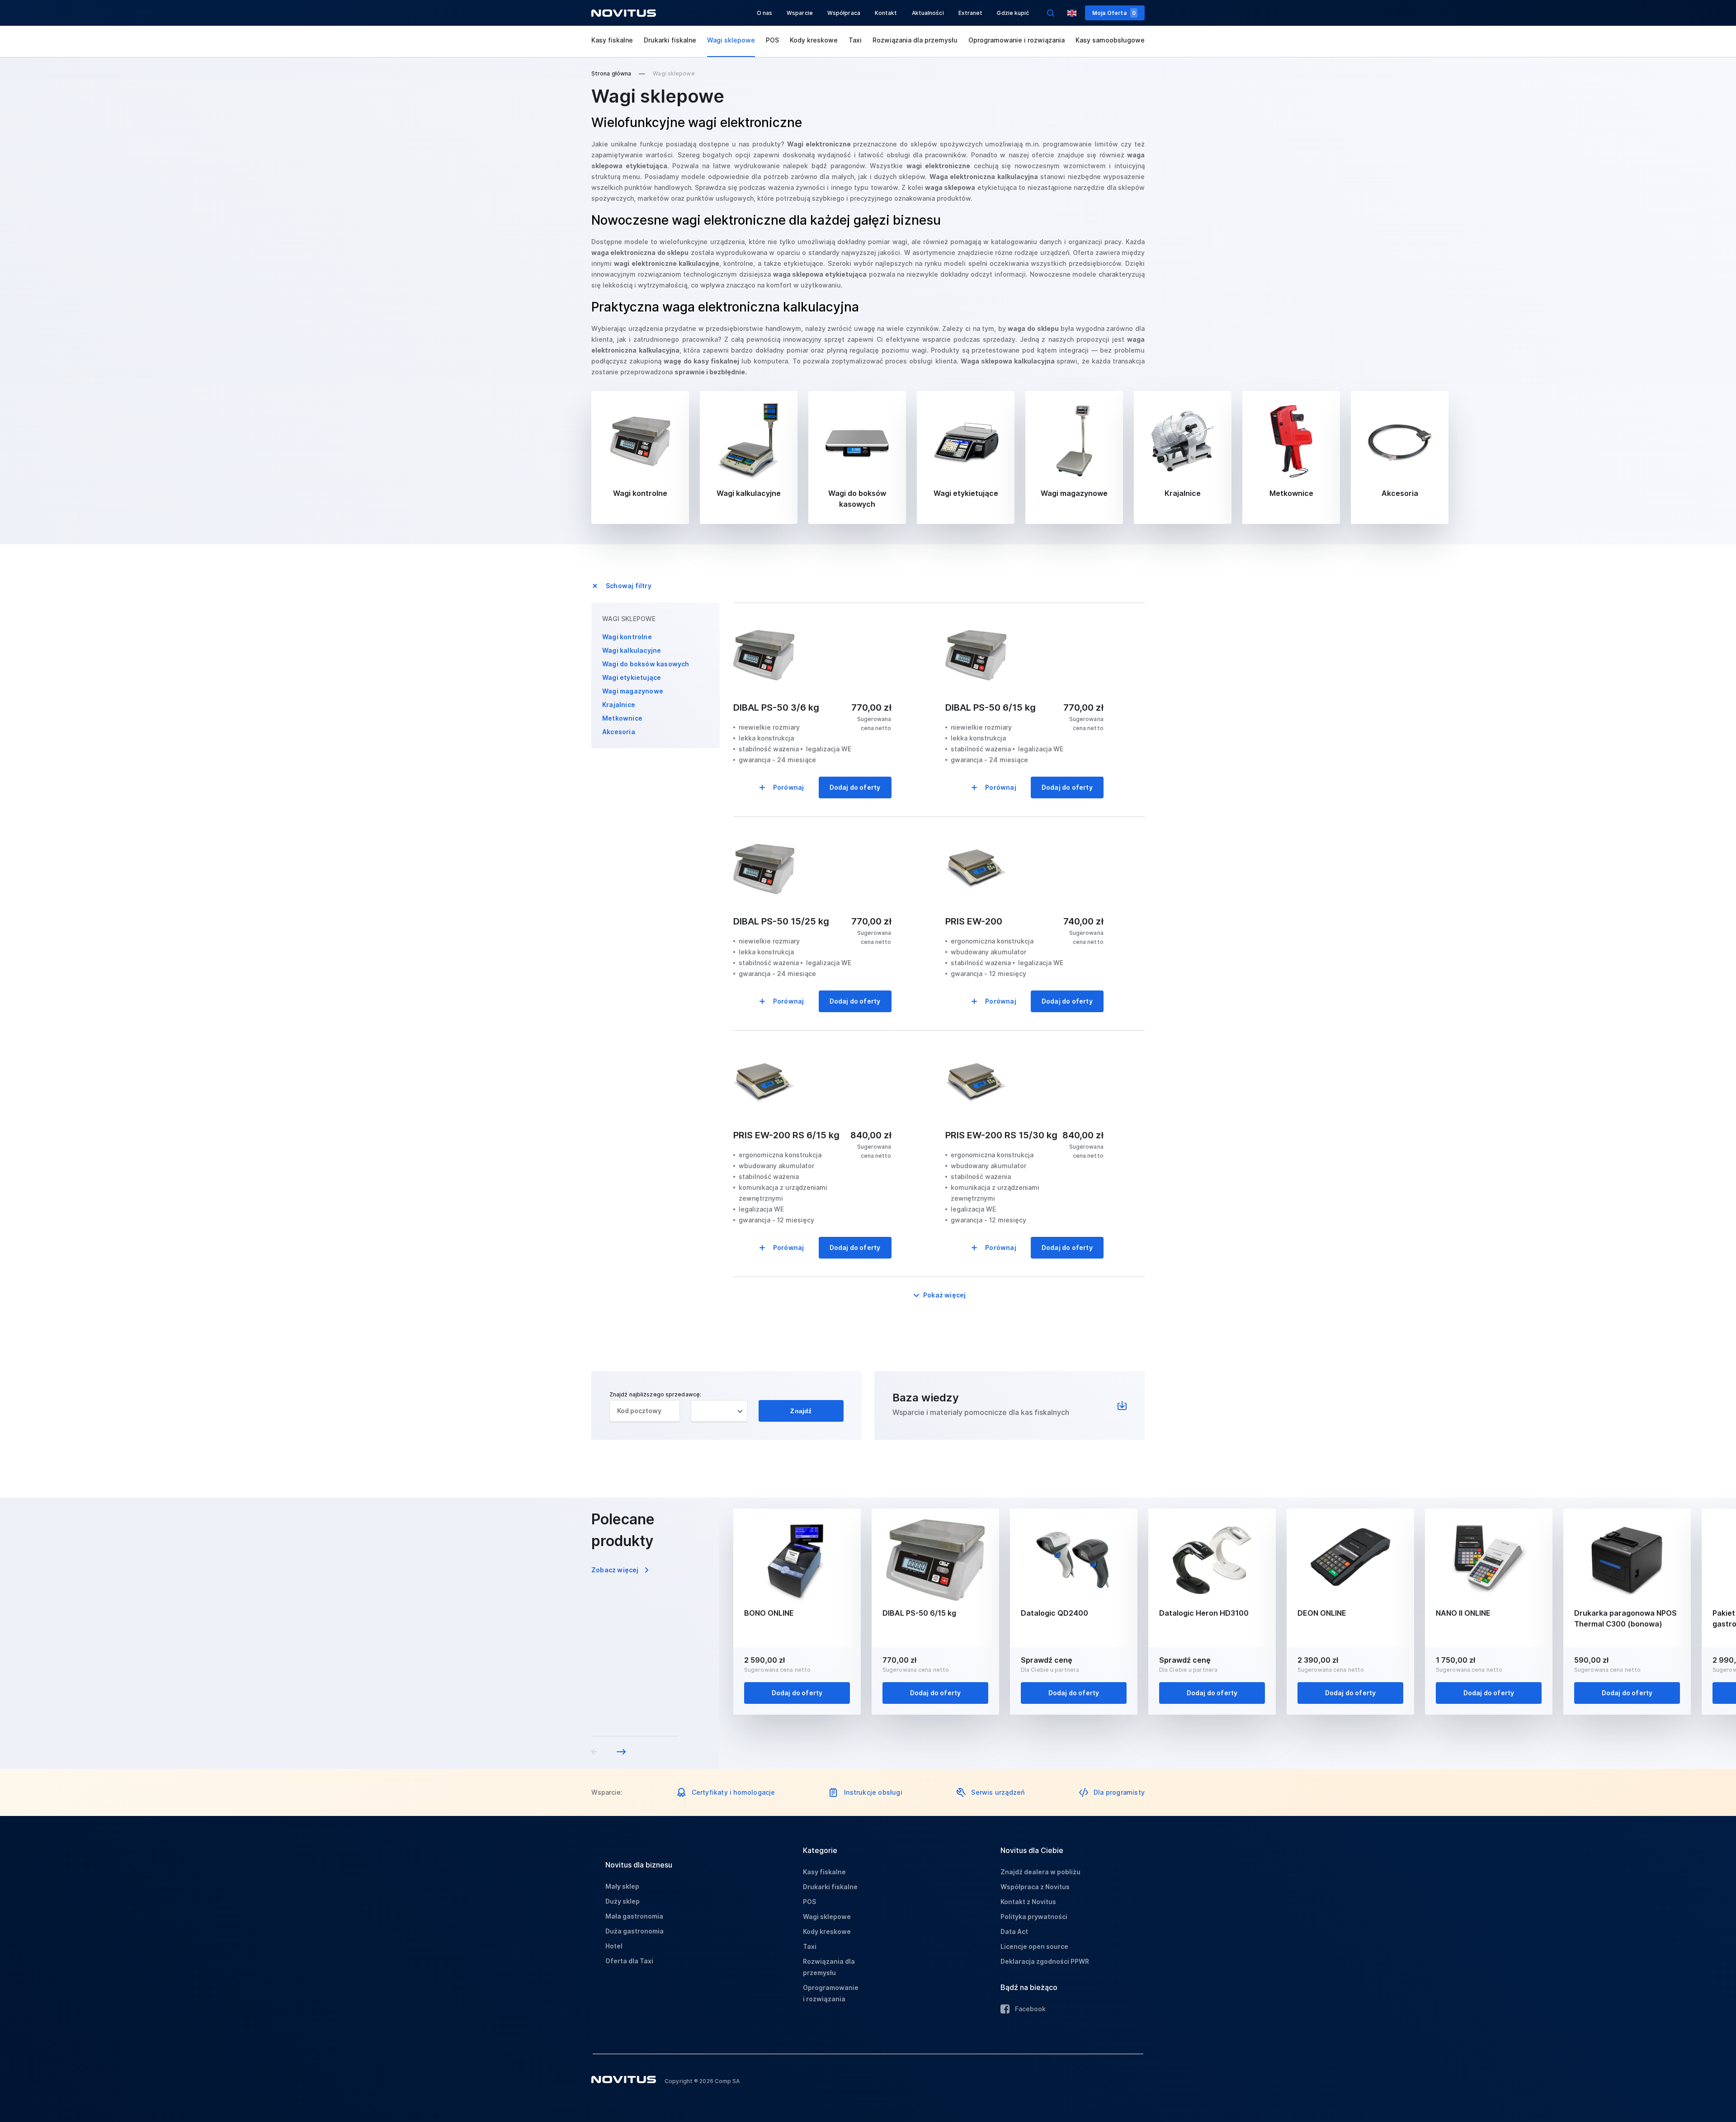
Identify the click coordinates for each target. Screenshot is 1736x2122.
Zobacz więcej (615, 1570)
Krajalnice (619, 705)
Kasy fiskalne (612, 40)
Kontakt (886, 13)
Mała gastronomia (634, 1916)
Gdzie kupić (1013, 13)
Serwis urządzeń (998, 1792)
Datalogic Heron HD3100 (1204, 1613)
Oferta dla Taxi (629, 1961)
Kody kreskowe (814, 40)
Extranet (971, 13)
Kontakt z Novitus (1028, 1902)
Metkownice (622, 718)
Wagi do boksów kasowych (646, 664)
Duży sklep (623, 1901)
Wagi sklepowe (731, 40)
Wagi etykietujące (632, 677)
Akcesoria (619, 732)
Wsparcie (800, 13)
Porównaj (789, 787)
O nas (765, 13)
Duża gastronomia (634, 1931)
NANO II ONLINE (1463, 1613)
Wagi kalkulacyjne (632, 650)
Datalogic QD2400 (1054, 1613)
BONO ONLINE (769, 1613)
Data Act (1014, 1931)
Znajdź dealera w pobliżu (1040, 1872)
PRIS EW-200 (974, 921)
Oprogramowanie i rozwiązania (1017, 40)
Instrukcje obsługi (873, 1792)
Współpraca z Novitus (1035, 1887)
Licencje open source (1034, 1946)
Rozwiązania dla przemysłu (915, 40)
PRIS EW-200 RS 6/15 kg (786, 1135)
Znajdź (801, 1411)
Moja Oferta (1114, 13)
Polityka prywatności (1034, 1917)
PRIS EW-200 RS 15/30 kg (1001, 1135)
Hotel (614, 1946)
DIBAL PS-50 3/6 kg (776, 707)
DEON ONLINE (1322, 1613)
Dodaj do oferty (855, 787)
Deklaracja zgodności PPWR (1045, 1961)
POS (772, 40)
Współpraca (844, 13)
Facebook (1030, 2009)
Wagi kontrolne (627, 637)
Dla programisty (1119, 1792)
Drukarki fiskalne (670, 40)
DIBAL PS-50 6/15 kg (991, 707)
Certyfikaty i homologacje (734, 1792)
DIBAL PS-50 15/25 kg (781, 921)
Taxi (855, 40)
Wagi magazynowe (633, 691)
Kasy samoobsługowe (1110, 40)
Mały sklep (622, 1886)
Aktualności (928, 13)
